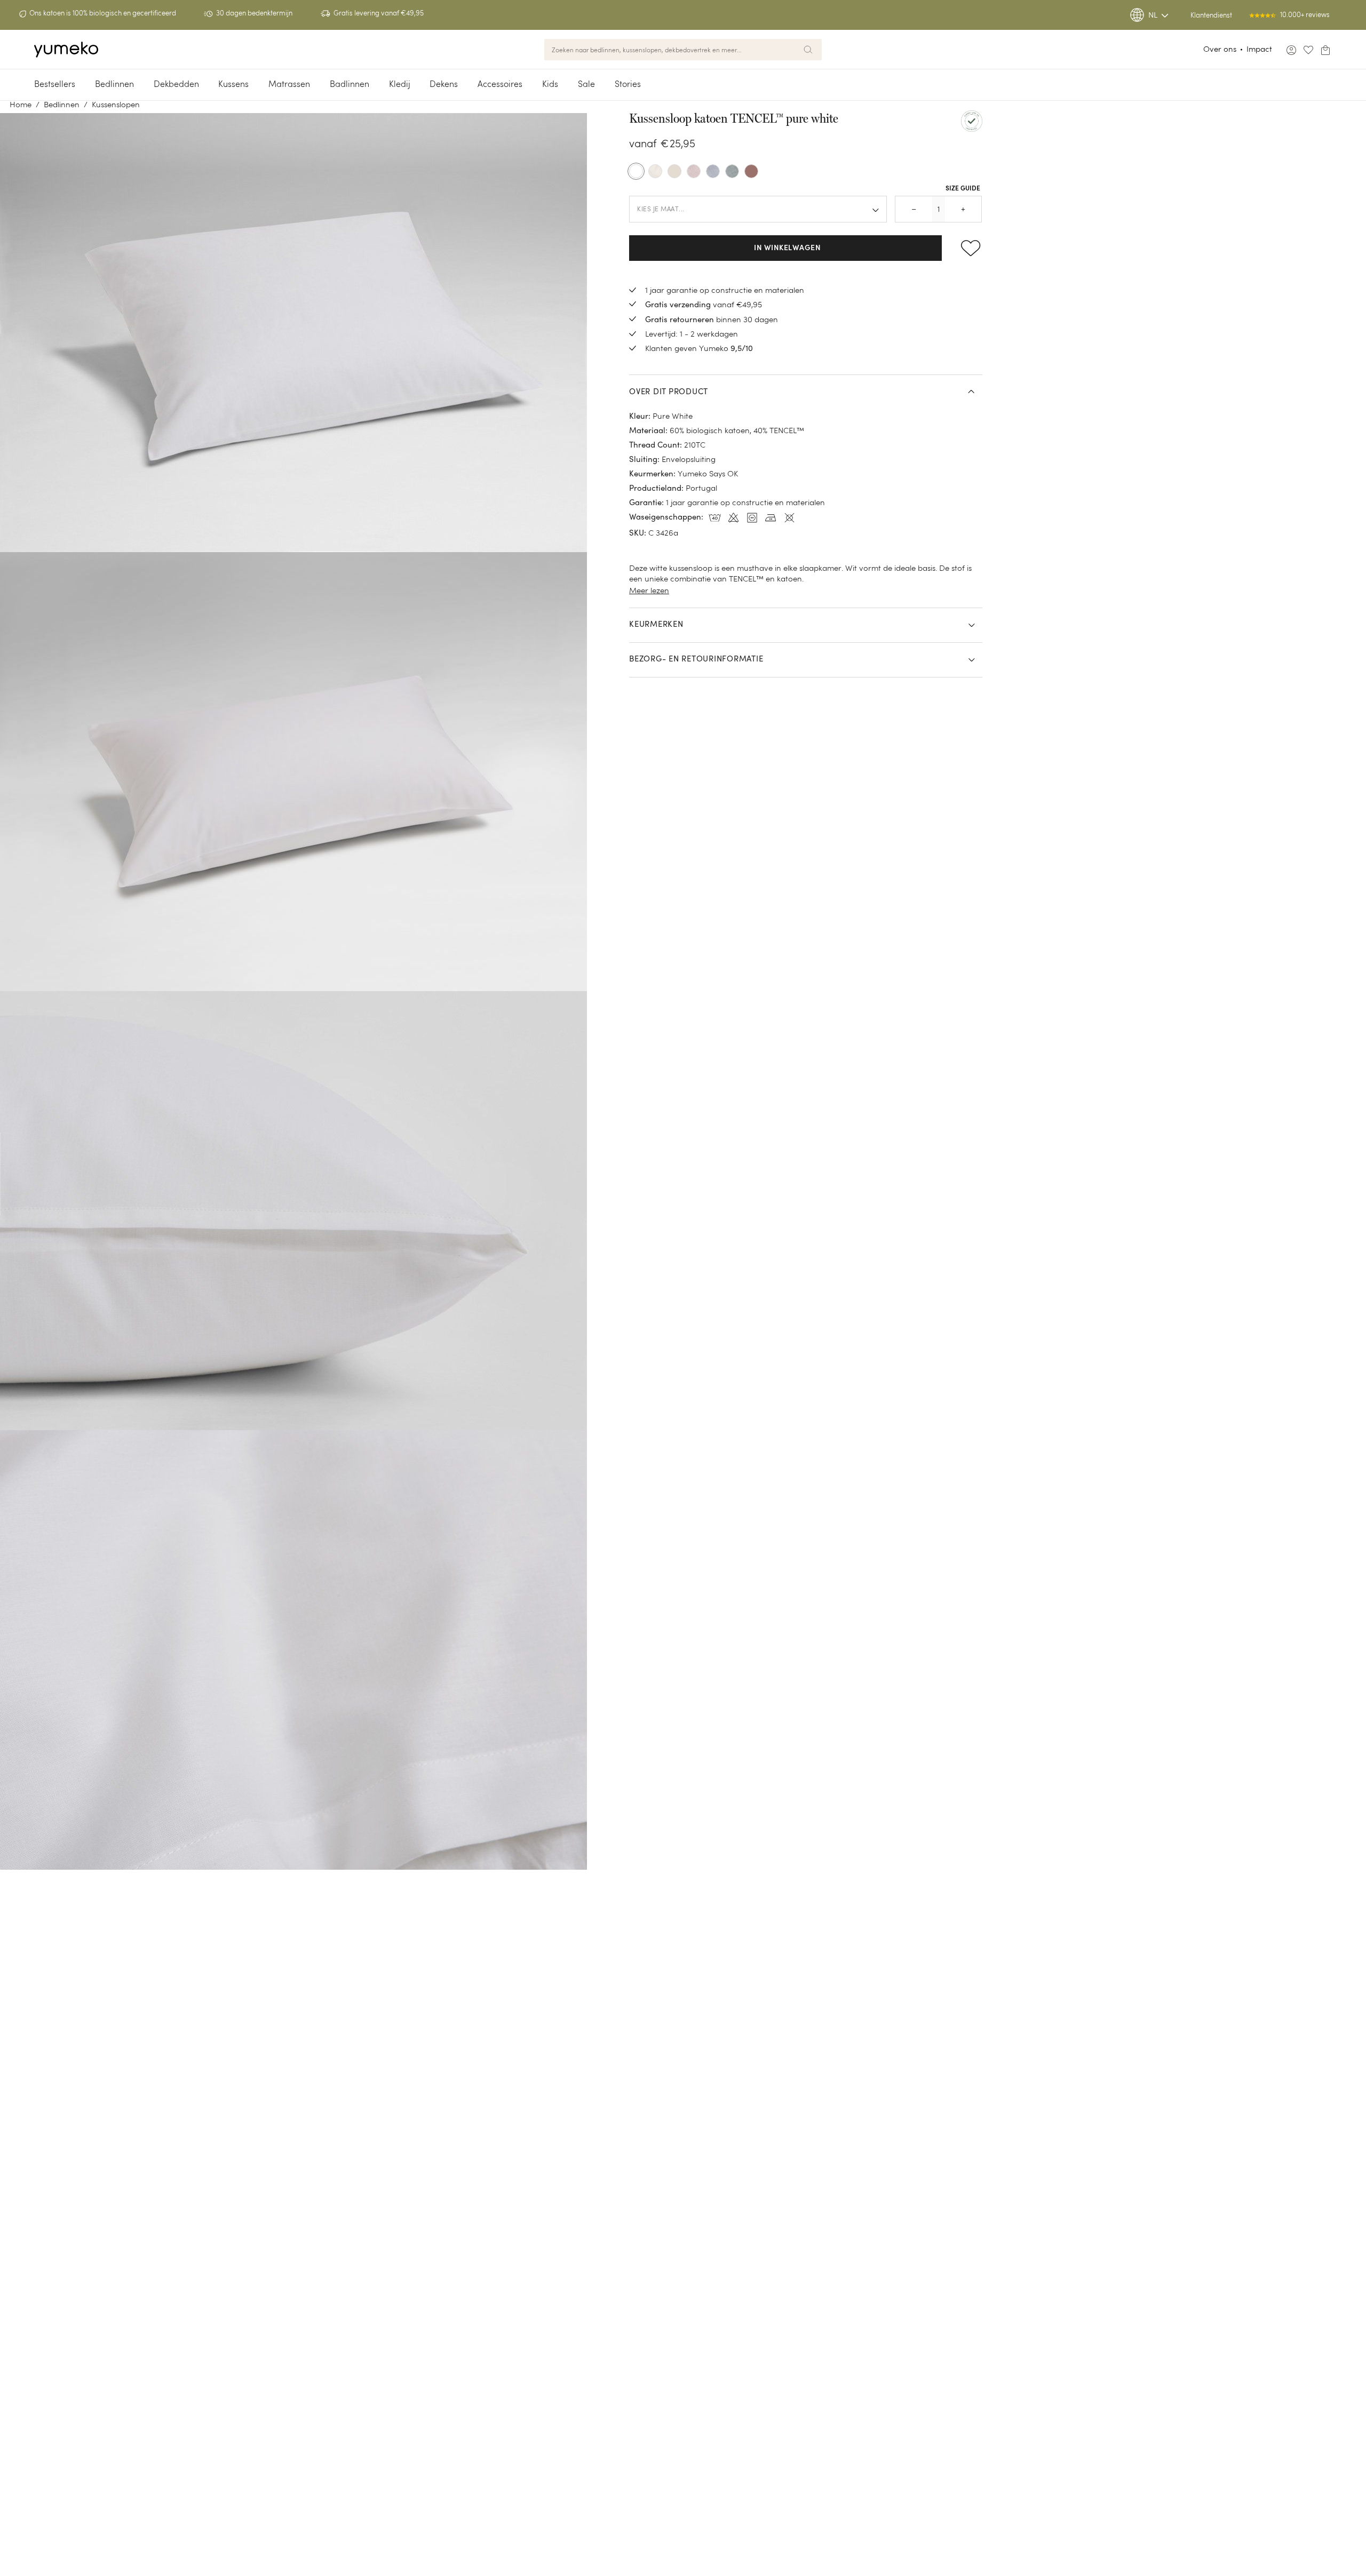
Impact (1259, 49)
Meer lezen (649, 590)
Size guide (963, 189)
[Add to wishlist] (966, 248)
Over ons (1220, 49)
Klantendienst (1211, 15)
